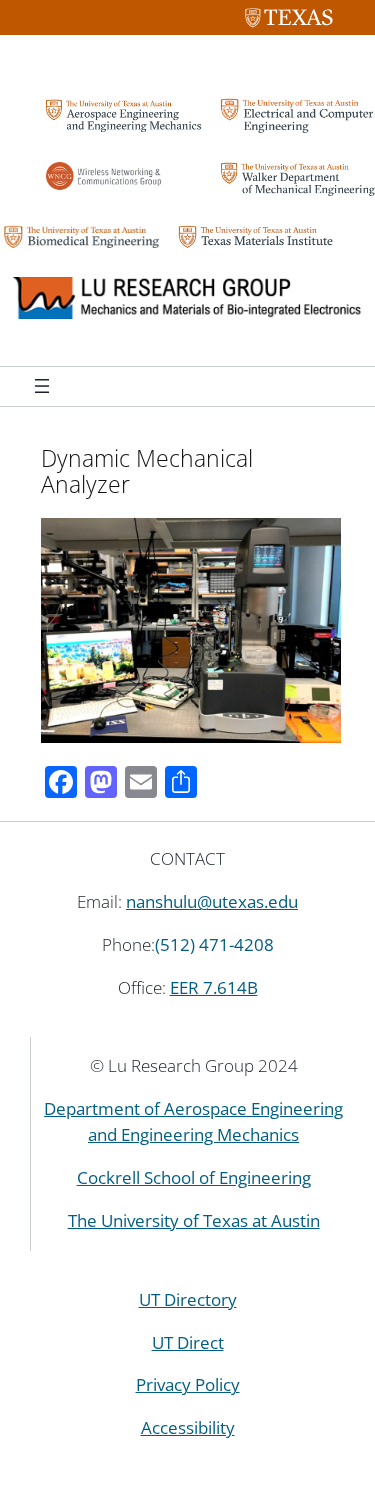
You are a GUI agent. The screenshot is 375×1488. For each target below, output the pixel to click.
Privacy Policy (188, 1384)
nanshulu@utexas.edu (212, 901)
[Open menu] (42, 386)
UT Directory (188, 1299)
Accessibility (188, 1427)
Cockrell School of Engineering (194, 1177)
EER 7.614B (214, 987)
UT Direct (188, 1342)
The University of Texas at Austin (194, 1220)
